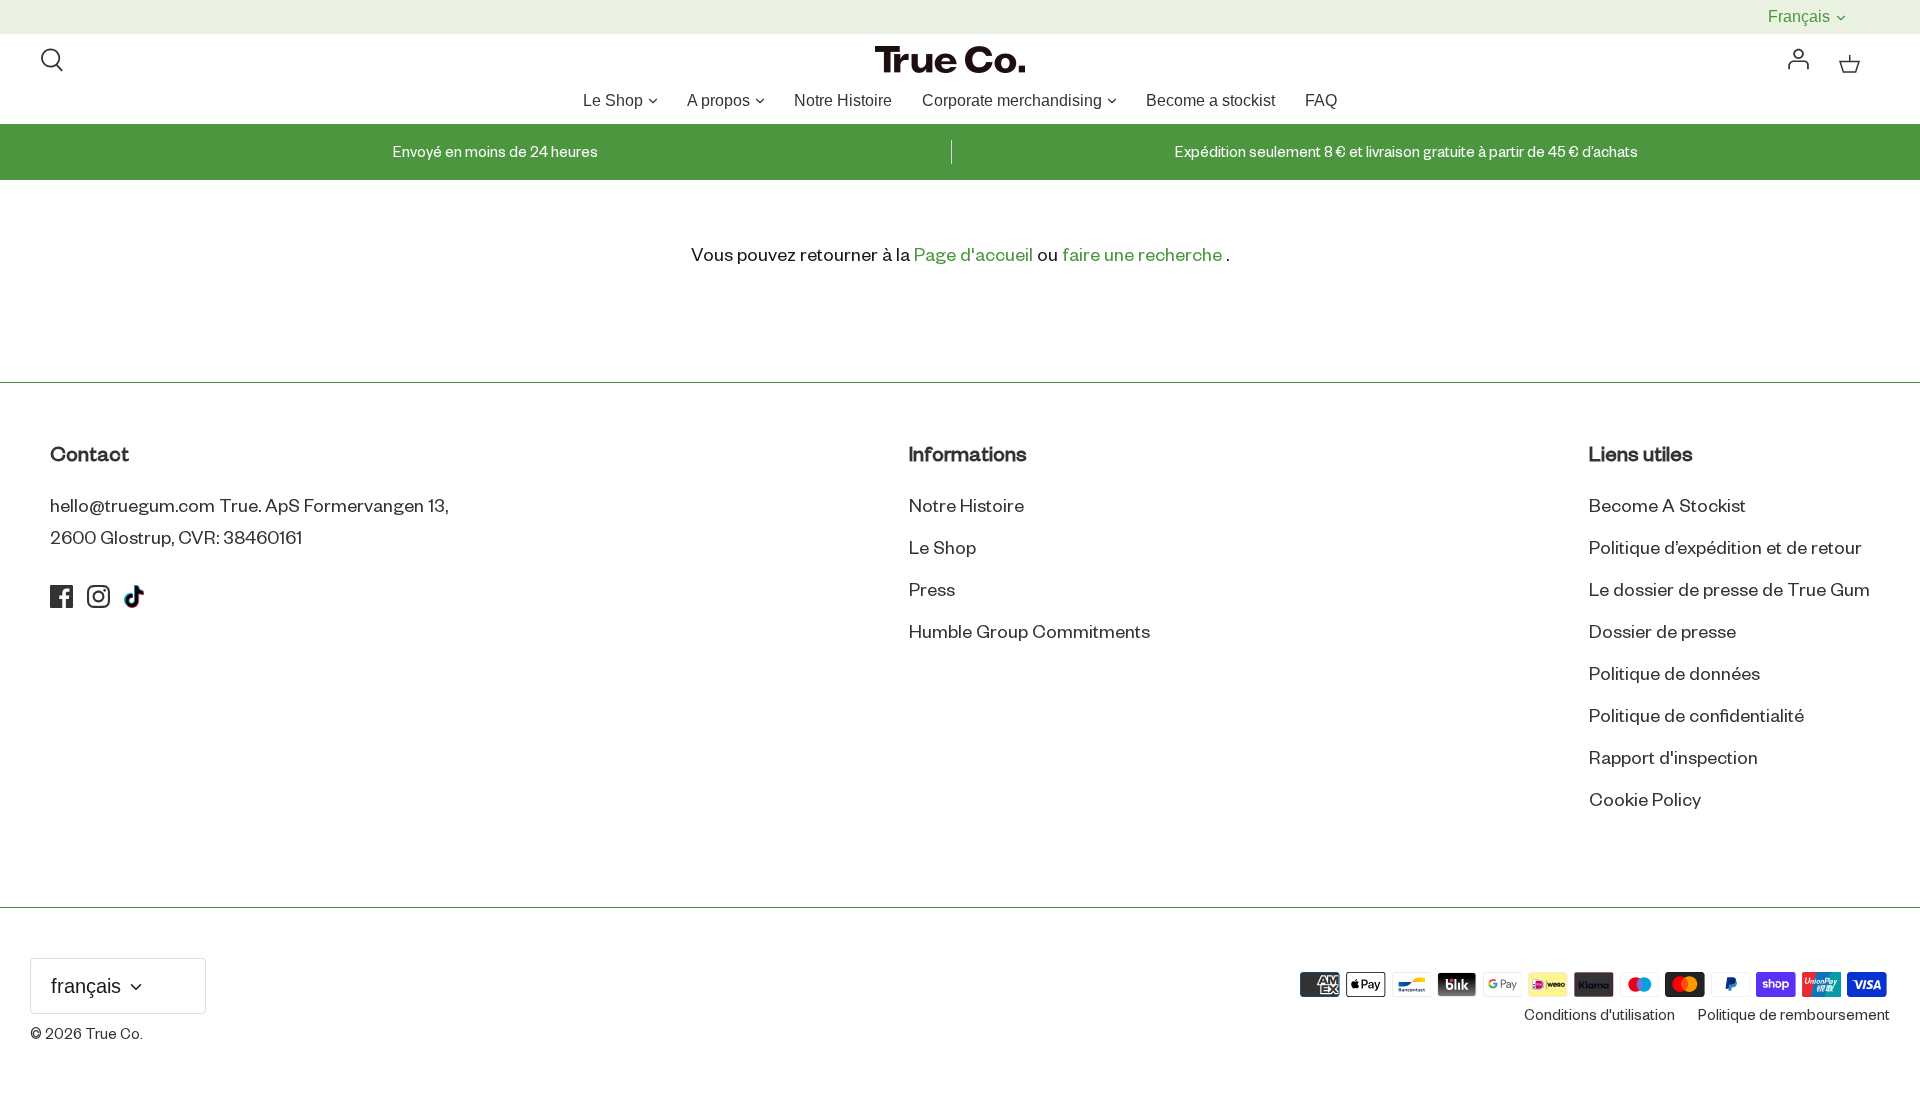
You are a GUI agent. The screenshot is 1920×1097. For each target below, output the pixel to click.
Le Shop (613, 100)
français (1801, 16)
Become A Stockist (1667, 507)
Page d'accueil (973, 256)
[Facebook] (61, 596)
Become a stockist (1210, 100)
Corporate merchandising (1012, 100)
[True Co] (950, 61)
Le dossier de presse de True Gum (1729, 591)
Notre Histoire (843, 100)
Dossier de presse (1662, 633)
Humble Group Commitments (1029, 633)
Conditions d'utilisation (1599, 1016)
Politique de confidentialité (1696, 717)
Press (932, 591)
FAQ (1321, 100)
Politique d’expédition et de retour (1725, 549)
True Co (112, 1035)
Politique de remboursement (1794, 1016)
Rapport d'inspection (1673, 759)
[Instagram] (98, 596)
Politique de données (1674, 675)
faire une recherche (1144, 256)
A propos (718, 100)
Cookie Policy (1645, 801)
